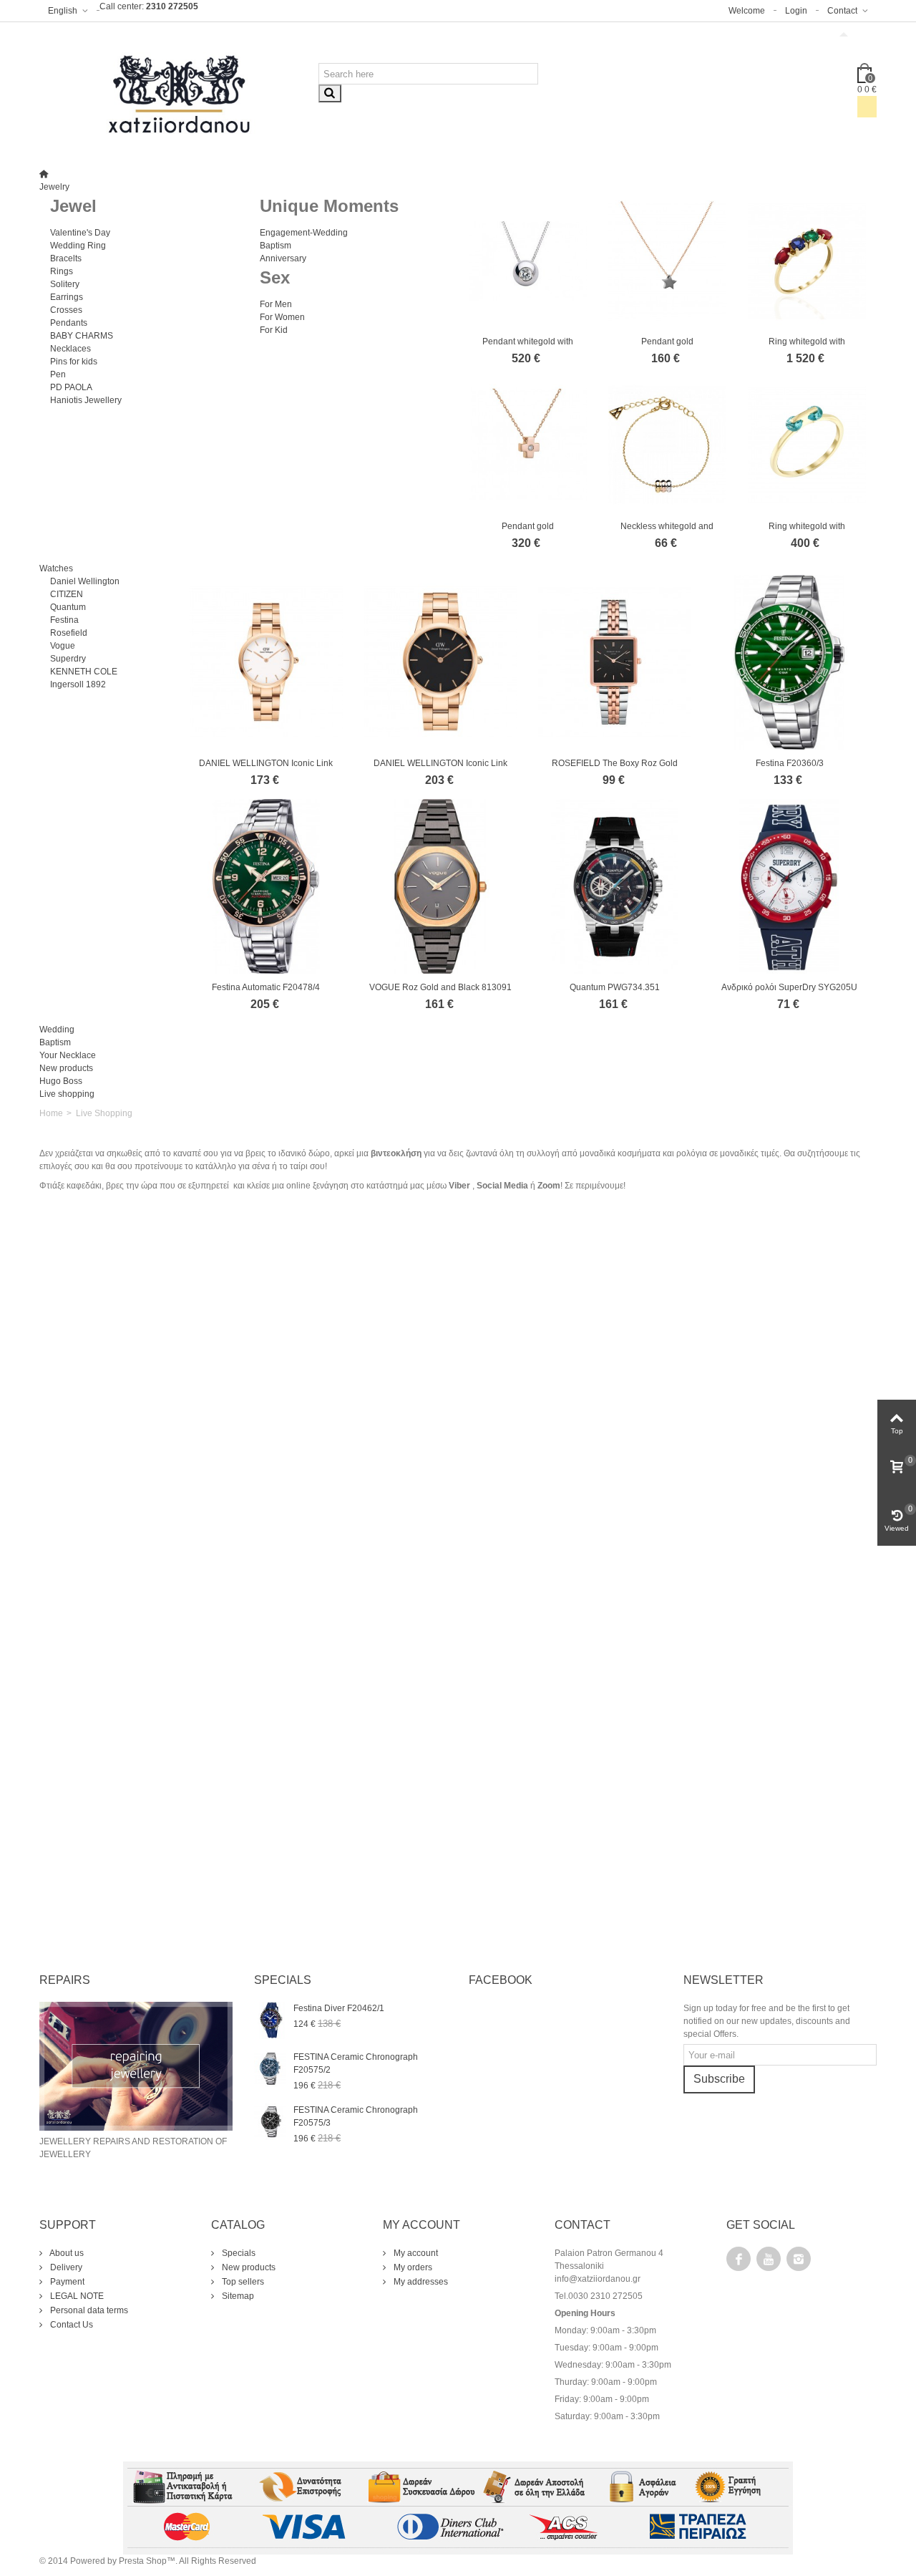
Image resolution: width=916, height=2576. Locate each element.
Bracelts (66, 258)
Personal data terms (88, 2310)
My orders (412, 2267)
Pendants (69, 323)
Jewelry (54, 187)
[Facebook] (739, 2259)
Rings (62, 271)
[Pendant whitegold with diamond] (528, 261)
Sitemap (237, 2296)
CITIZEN (67, 594)
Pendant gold (667, 342)
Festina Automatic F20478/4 (266, 987)
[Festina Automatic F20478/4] (266, 886)
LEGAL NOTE (76, 2296)
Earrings (67, 297)
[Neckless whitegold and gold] (667, 445)
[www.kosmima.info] (179, 95)
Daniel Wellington (85, 581)
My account (415, 2253)
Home (51, 1113)
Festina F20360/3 (790, 763)
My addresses (420, 2282)
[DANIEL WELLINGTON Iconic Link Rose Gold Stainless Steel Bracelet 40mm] (441, 662)
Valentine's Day (80, 233)
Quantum (68, 607)
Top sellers (242, 2282)
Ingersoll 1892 (78, 684)
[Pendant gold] (667, 261)
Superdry (68, 659)
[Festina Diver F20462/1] (270, 2020)
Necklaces (70, 349)
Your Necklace (68, 1055)
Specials (238, 2253)
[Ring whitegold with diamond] (807, 261)
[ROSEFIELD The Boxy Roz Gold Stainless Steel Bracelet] (615, 662)
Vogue (63, 646)
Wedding (57, 1030)
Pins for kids (74, 362)
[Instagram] (799, 2259)
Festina (64, 620)
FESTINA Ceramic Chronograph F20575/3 (356, 2116)
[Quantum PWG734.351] (615, 886)
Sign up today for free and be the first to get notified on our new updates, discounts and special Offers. (767, 2021)
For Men (276, 304)
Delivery (65, 2267)
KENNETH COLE (84, 672)
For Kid (274, 330)
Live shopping (67, 1094)
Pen (58, 374)
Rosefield (69, 633)
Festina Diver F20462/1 (339, 2008)
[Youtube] (769, 2259)
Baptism (276, 246)
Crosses (66, 310)
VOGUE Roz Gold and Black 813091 (440, 987)
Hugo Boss (61, 1081)
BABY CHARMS (82, 336)
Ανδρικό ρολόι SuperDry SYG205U (789, 987)
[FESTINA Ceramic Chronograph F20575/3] (270, 2121)
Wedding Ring (78, 246)
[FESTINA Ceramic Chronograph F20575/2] (270, 2068)
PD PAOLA (71, 387)
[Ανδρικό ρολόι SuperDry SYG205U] (789, 886)
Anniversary (283, 258)
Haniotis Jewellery (86, 400)
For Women (282, 317)
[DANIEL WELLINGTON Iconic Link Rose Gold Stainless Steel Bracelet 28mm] (266, 662)
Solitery (65, 284)
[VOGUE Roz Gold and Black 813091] (441, 886)
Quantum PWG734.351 (615, 987)
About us (66, 2253)
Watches (56, 568)
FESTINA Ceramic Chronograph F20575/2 (356, 2063)
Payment (66, 2282)
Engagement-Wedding (304, 233)
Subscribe (719, 2079)
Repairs (65, 1980)
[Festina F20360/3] (789, 662)
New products (66, 1068)
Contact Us (70, 2325)
